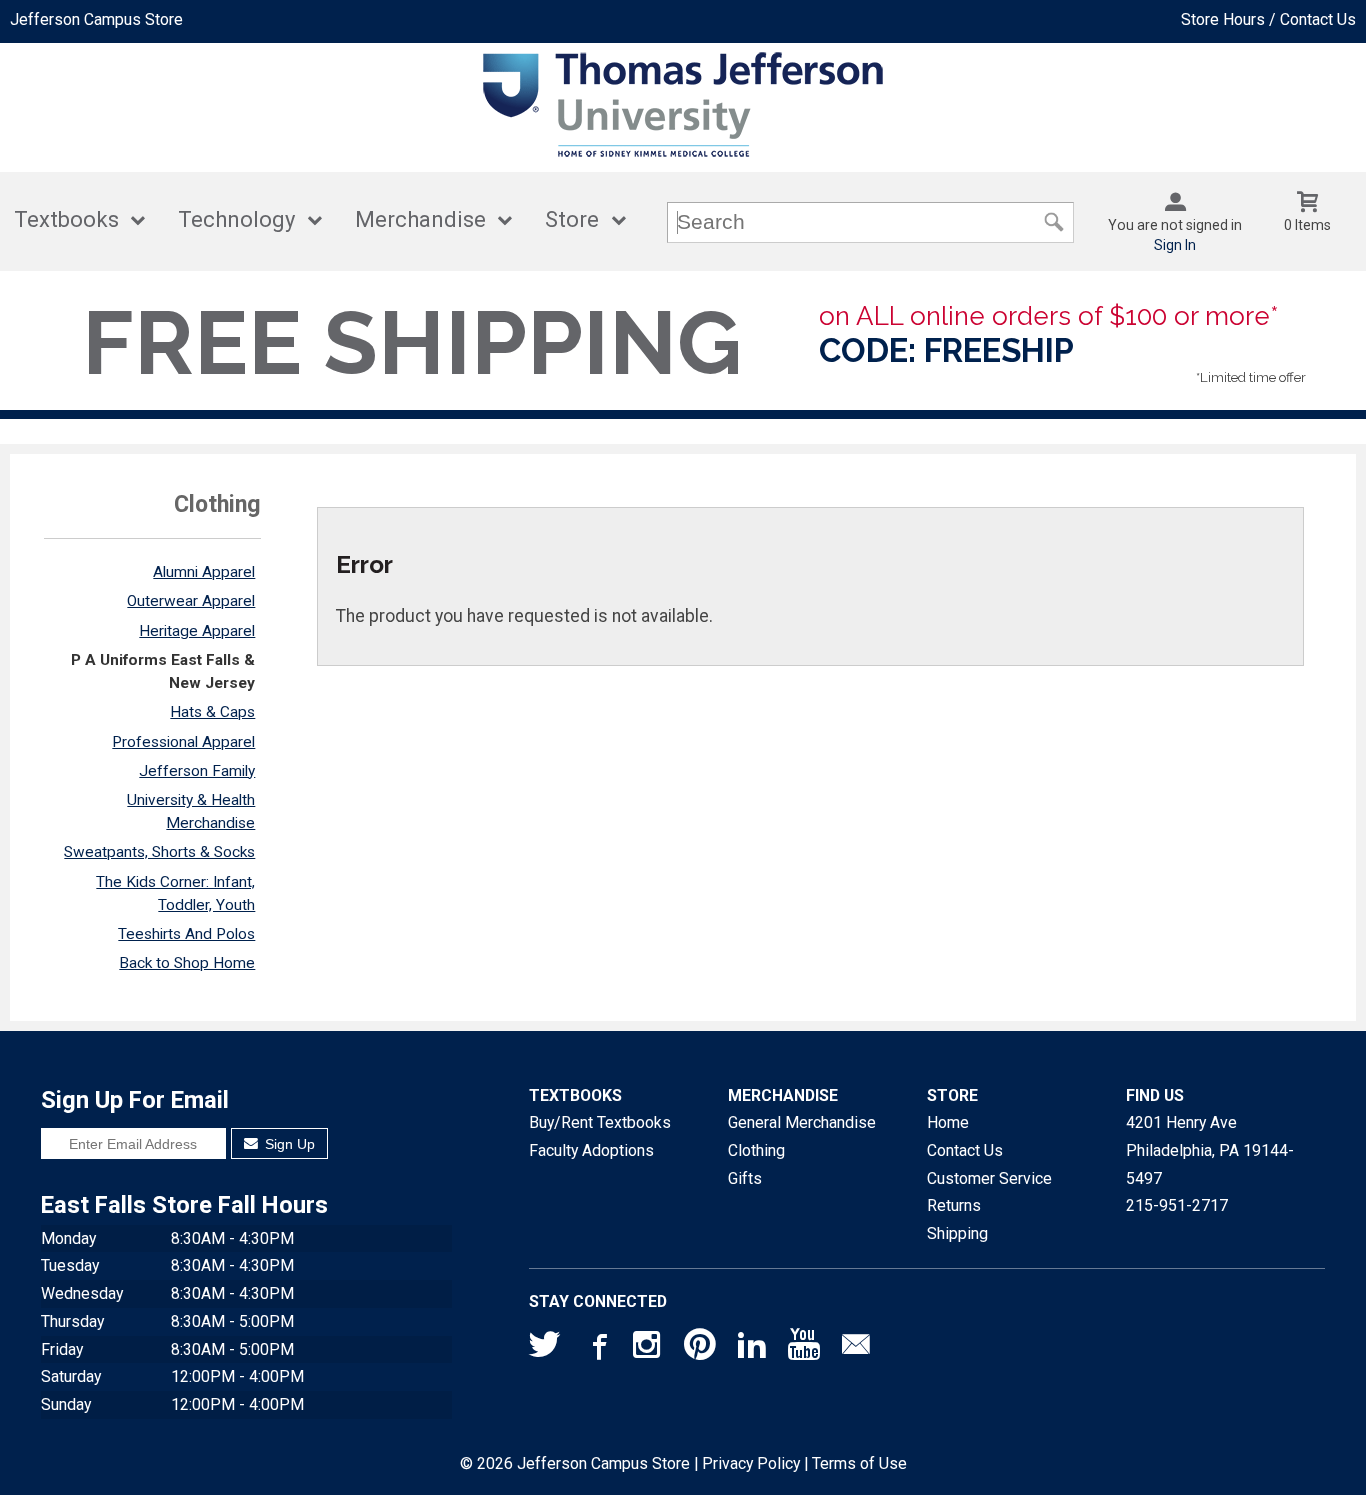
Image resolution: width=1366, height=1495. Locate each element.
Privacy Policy (751, 1463)
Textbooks (66, 219)
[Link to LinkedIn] (752, 1349)
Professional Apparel (183, 742)
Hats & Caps (212, 712)
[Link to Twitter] (545, 1349)
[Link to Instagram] (649, 1349)
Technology (236, 219)
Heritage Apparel (197, 631)
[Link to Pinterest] (700, 1349)
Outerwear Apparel (191, 601)
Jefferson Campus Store (96, 19)
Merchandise (420, 219)
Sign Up (288, 1144)
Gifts (745, 1178)
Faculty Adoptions (591, 1150)
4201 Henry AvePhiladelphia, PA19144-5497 (1210, 1150)
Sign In (1175, 245)
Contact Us (965, 1150)
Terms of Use (859, 1463)
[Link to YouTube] (804, 1349)
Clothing (756, 1150)
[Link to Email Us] (856, 1349)
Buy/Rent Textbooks (600, 1122)
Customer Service (989, 1178)
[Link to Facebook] (597, 1349)
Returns (954, 1205)
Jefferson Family (197, 771)
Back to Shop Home (187, 963)
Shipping (957, 1233)
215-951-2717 (1177, 1205)
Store (572, 219)
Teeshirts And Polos (186, 934)
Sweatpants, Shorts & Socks (159, 852)
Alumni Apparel (204, 572)
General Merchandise (802, 1122)
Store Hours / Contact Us (1268, 19)
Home (948, 1122)
